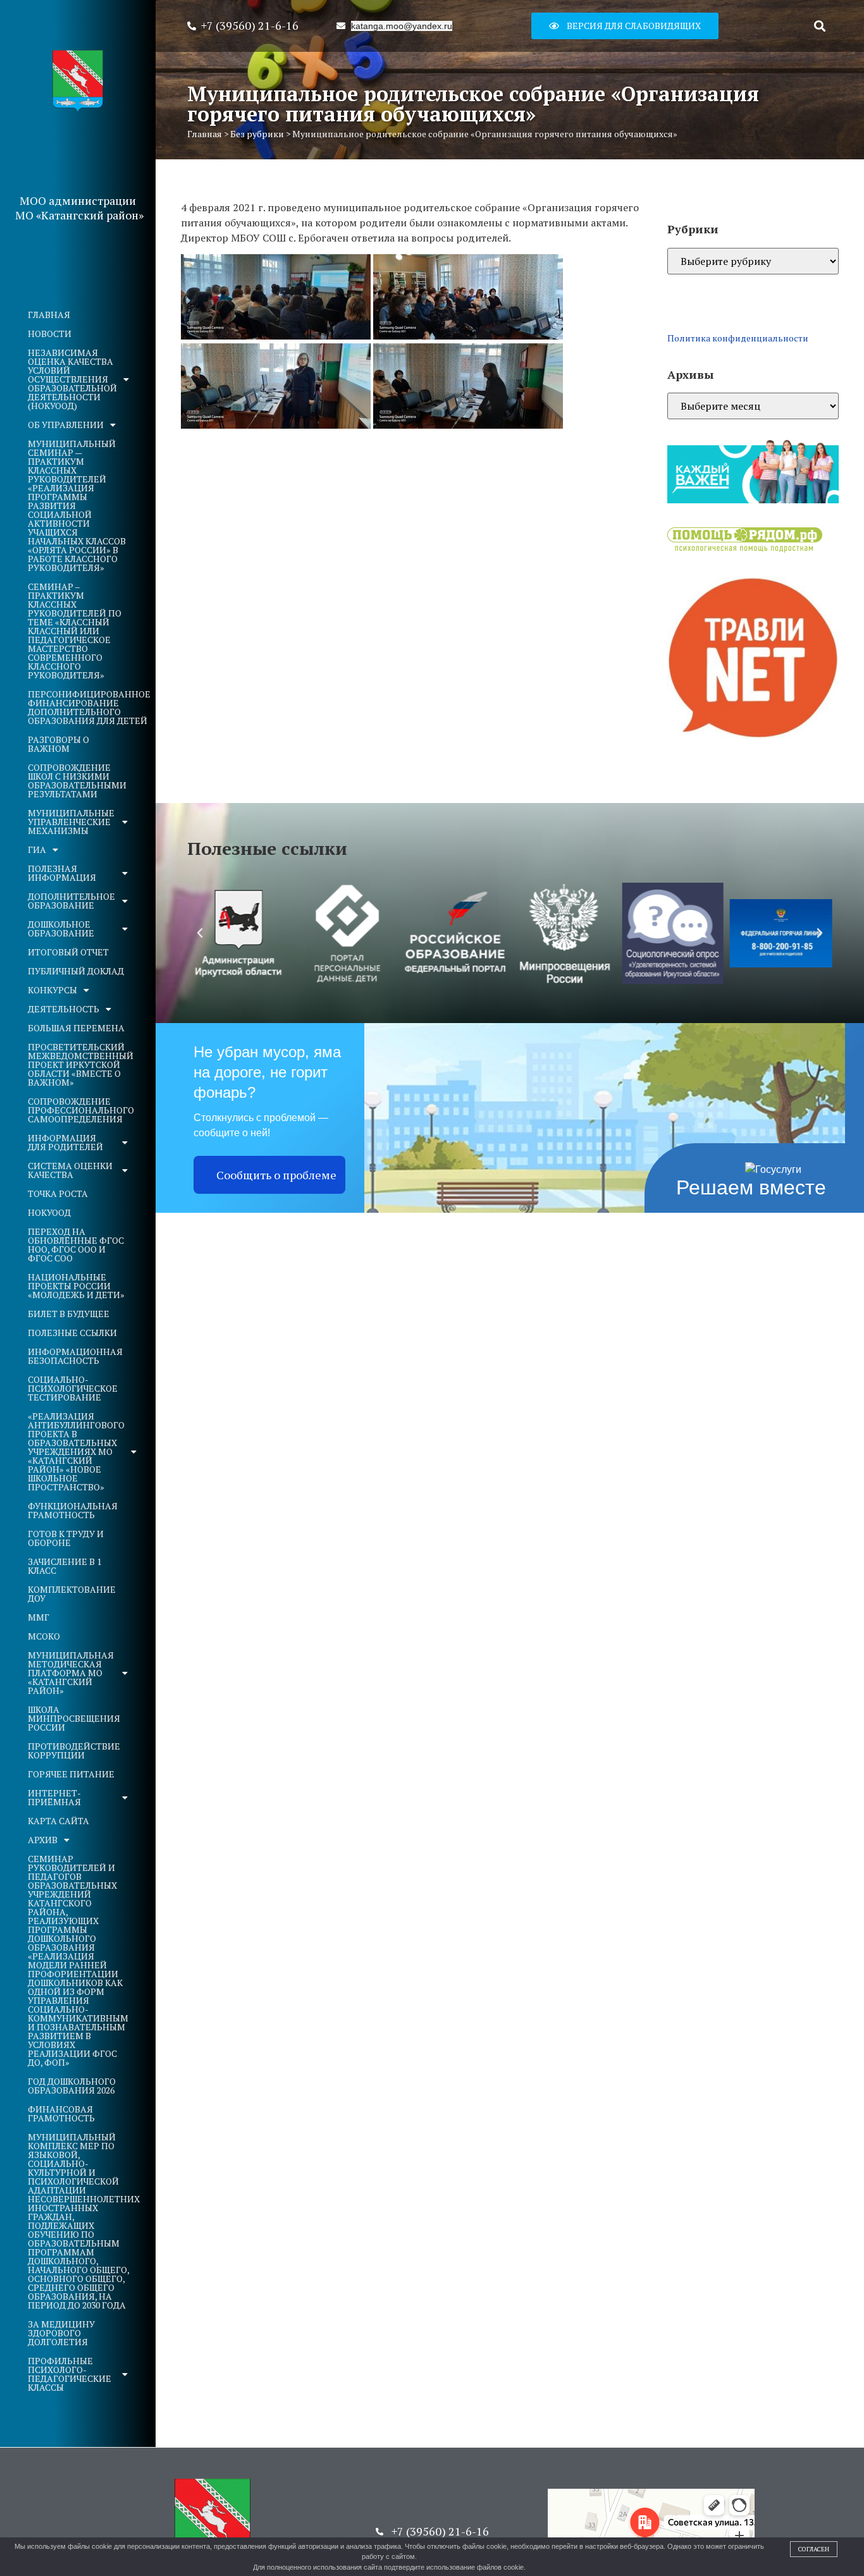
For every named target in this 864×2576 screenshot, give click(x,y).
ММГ (39, 1617)
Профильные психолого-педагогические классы (70, 2374)
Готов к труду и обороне (66, 1538)
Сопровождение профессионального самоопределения (81, 1110)
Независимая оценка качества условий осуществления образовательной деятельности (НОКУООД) (72, 379)
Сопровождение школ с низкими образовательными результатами (77, 781)
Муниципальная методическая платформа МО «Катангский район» (71, 1673)
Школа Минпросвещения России (74, 1718)
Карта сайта (59, 1821)
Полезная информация (62, 873)
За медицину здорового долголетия (61, 2333)
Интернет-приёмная (54, 1797)
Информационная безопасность (75, 1356)
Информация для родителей (65, 1142)
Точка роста (58, 1193)
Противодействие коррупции (74, 1751)
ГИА (37, 849)
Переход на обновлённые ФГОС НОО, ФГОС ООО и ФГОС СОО (76, 1245)
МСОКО (44, 1636)
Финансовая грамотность (61, 2113)
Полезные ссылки (72, 1333)
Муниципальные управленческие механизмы (71, 822)
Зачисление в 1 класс (65, 1566)
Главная (49, 315)
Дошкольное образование (61, 929)
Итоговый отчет (68, 952)
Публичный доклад (76, 971)
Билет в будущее (69, 1314)
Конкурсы (52, 990)
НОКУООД (49, 1212)
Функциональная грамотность (73, 1510)
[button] (625, 26)
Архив (43, 1840)
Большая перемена (76, 1028)
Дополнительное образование (71, 901)
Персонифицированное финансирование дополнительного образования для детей (84, 707)
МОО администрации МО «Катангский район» (79, 208)
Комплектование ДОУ (72, 1594)
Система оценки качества (70, 1170)
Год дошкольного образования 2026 (72, 2086)
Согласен (814, 2549)
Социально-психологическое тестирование (73, 1388)
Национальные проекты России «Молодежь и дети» (76, 1286)
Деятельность (64, 1009)
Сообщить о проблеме (276, 1175)
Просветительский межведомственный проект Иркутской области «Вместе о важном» (81, 1064)
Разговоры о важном (59, 744)
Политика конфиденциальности (738, 338)
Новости (50, 334)
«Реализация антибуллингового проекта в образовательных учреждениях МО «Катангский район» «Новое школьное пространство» (76, 1451)
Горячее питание (71, 1774)
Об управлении (66, 425)
